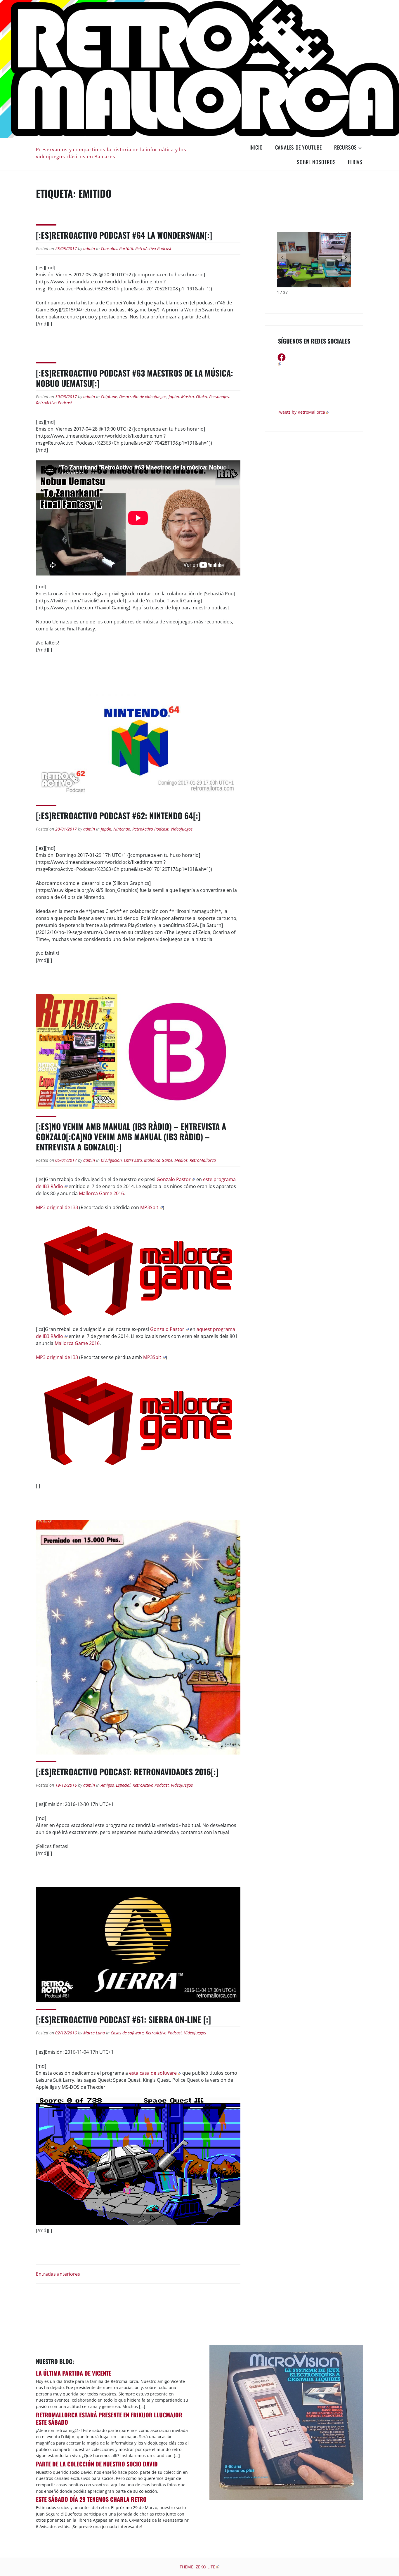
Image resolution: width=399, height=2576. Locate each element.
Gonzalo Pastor (174, 1179)
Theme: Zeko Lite (197, 2567)
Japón (174, 397)
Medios (181, 1160)
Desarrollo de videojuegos (143, 397)
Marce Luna (94, 2033)
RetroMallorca (203, 1160)
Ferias (355, 162)
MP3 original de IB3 (57, 1207)
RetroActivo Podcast (153, 248)
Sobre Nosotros (316, 162)
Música (188, 397)
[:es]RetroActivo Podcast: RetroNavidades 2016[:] (127, 1772)
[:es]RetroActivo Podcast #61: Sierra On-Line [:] (123, 2019)
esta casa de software (153, 2073)
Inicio (256, 147)
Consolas (109, 248)
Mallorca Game (158, 1160)
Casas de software (127, 2033)
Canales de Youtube (299, 147)
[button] (346, 257)
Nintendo (122, 829)
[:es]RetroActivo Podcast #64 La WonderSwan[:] (124, 235)
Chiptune (109, 397)
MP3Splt (149, 1207)
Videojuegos (182, 829)
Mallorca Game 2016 (101, 1193)
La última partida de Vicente (74, 2373)
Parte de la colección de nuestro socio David (97, 2464)
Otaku (202, 397)
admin (89, 248)
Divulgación (111, 1160)
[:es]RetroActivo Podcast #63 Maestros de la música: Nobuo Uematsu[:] (135, 378)
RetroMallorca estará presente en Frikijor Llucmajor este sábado (109, 2418)
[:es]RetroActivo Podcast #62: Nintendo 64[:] (118, 815)
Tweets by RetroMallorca (301, 412)
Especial (123, 1785)
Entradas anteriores (58, 2274)
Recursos (346, 147)
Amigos (107, 1785)
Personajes (219, 397)
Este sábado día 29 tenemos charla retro (91, 2499)
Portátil (126, 248)
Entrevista (133, 1160)
